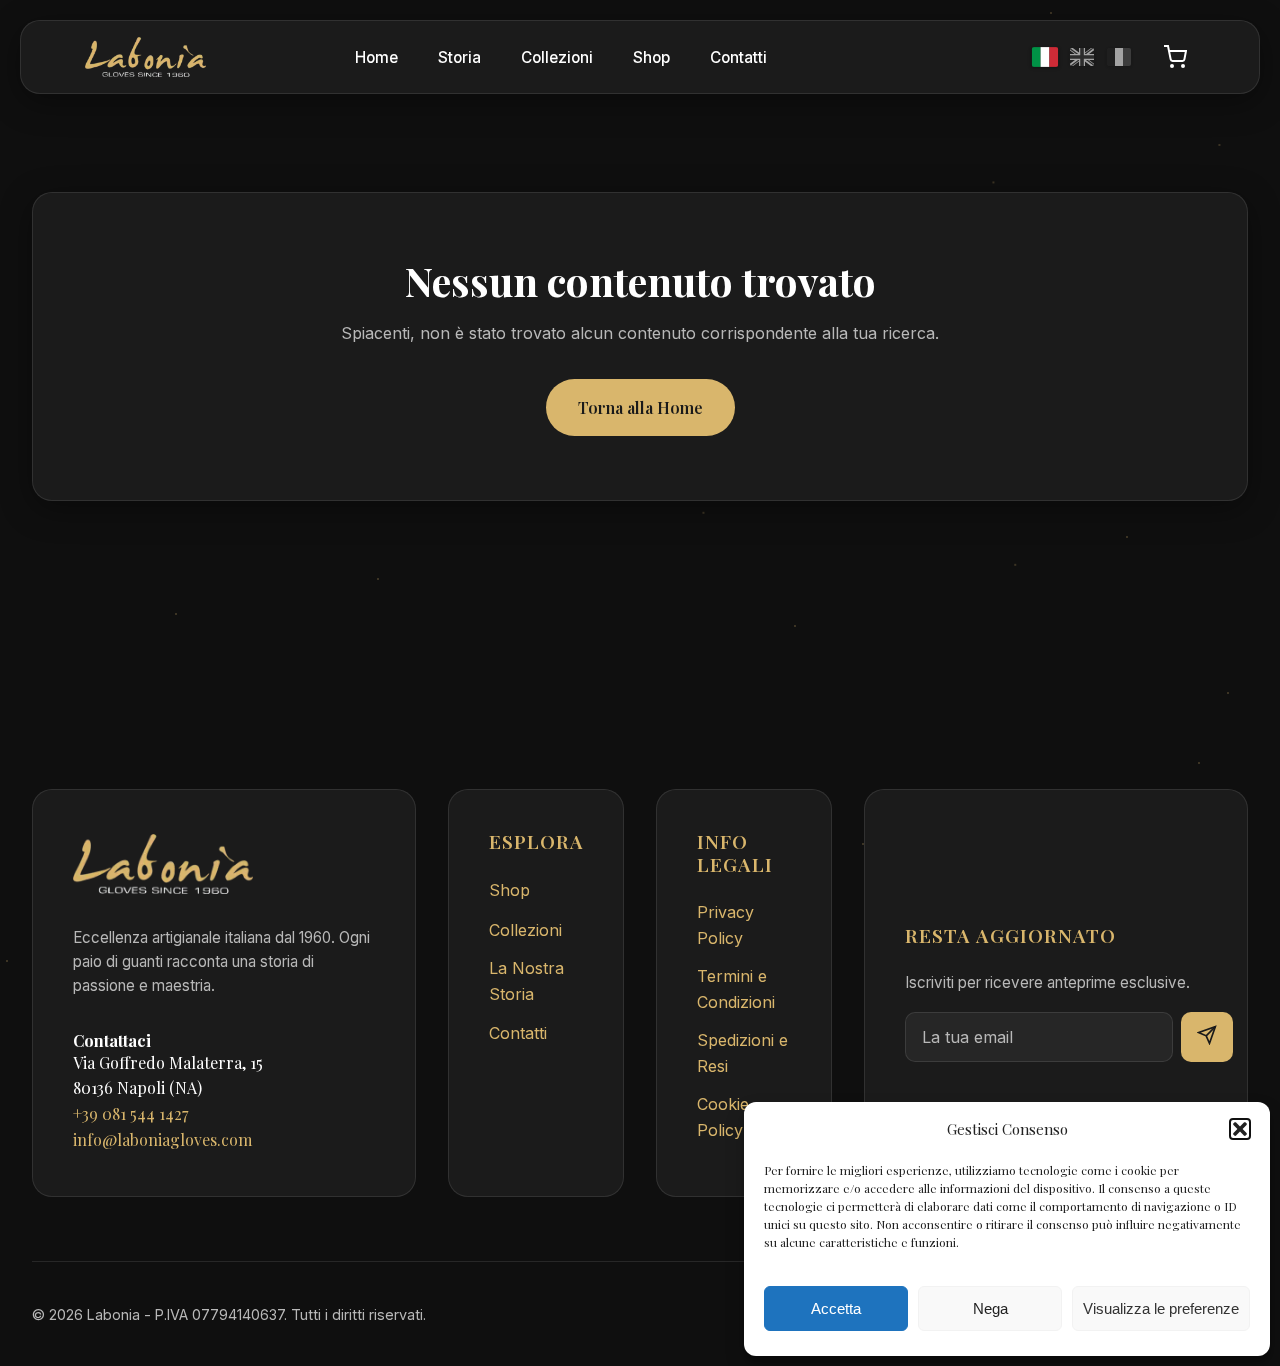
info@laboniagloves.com (162, 1139)
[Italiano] (1045, 57)
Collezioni (557, 57)
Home (376, 57)
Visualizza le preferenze (1161, 1308)
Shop (651, 57)
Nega (990, 1308)
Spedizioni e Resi (742, 1053)
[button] (1240, 1129)
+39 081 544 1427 (130, 1113)
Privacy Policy (725, 925)
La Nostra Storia (526, 981)
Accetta (836, 1308)
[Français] (1119, 57)
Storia (459, 57)
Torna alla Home (640, 407)
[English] (1082, 57)
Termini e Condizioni (736, 989)
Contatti (738, 57)
